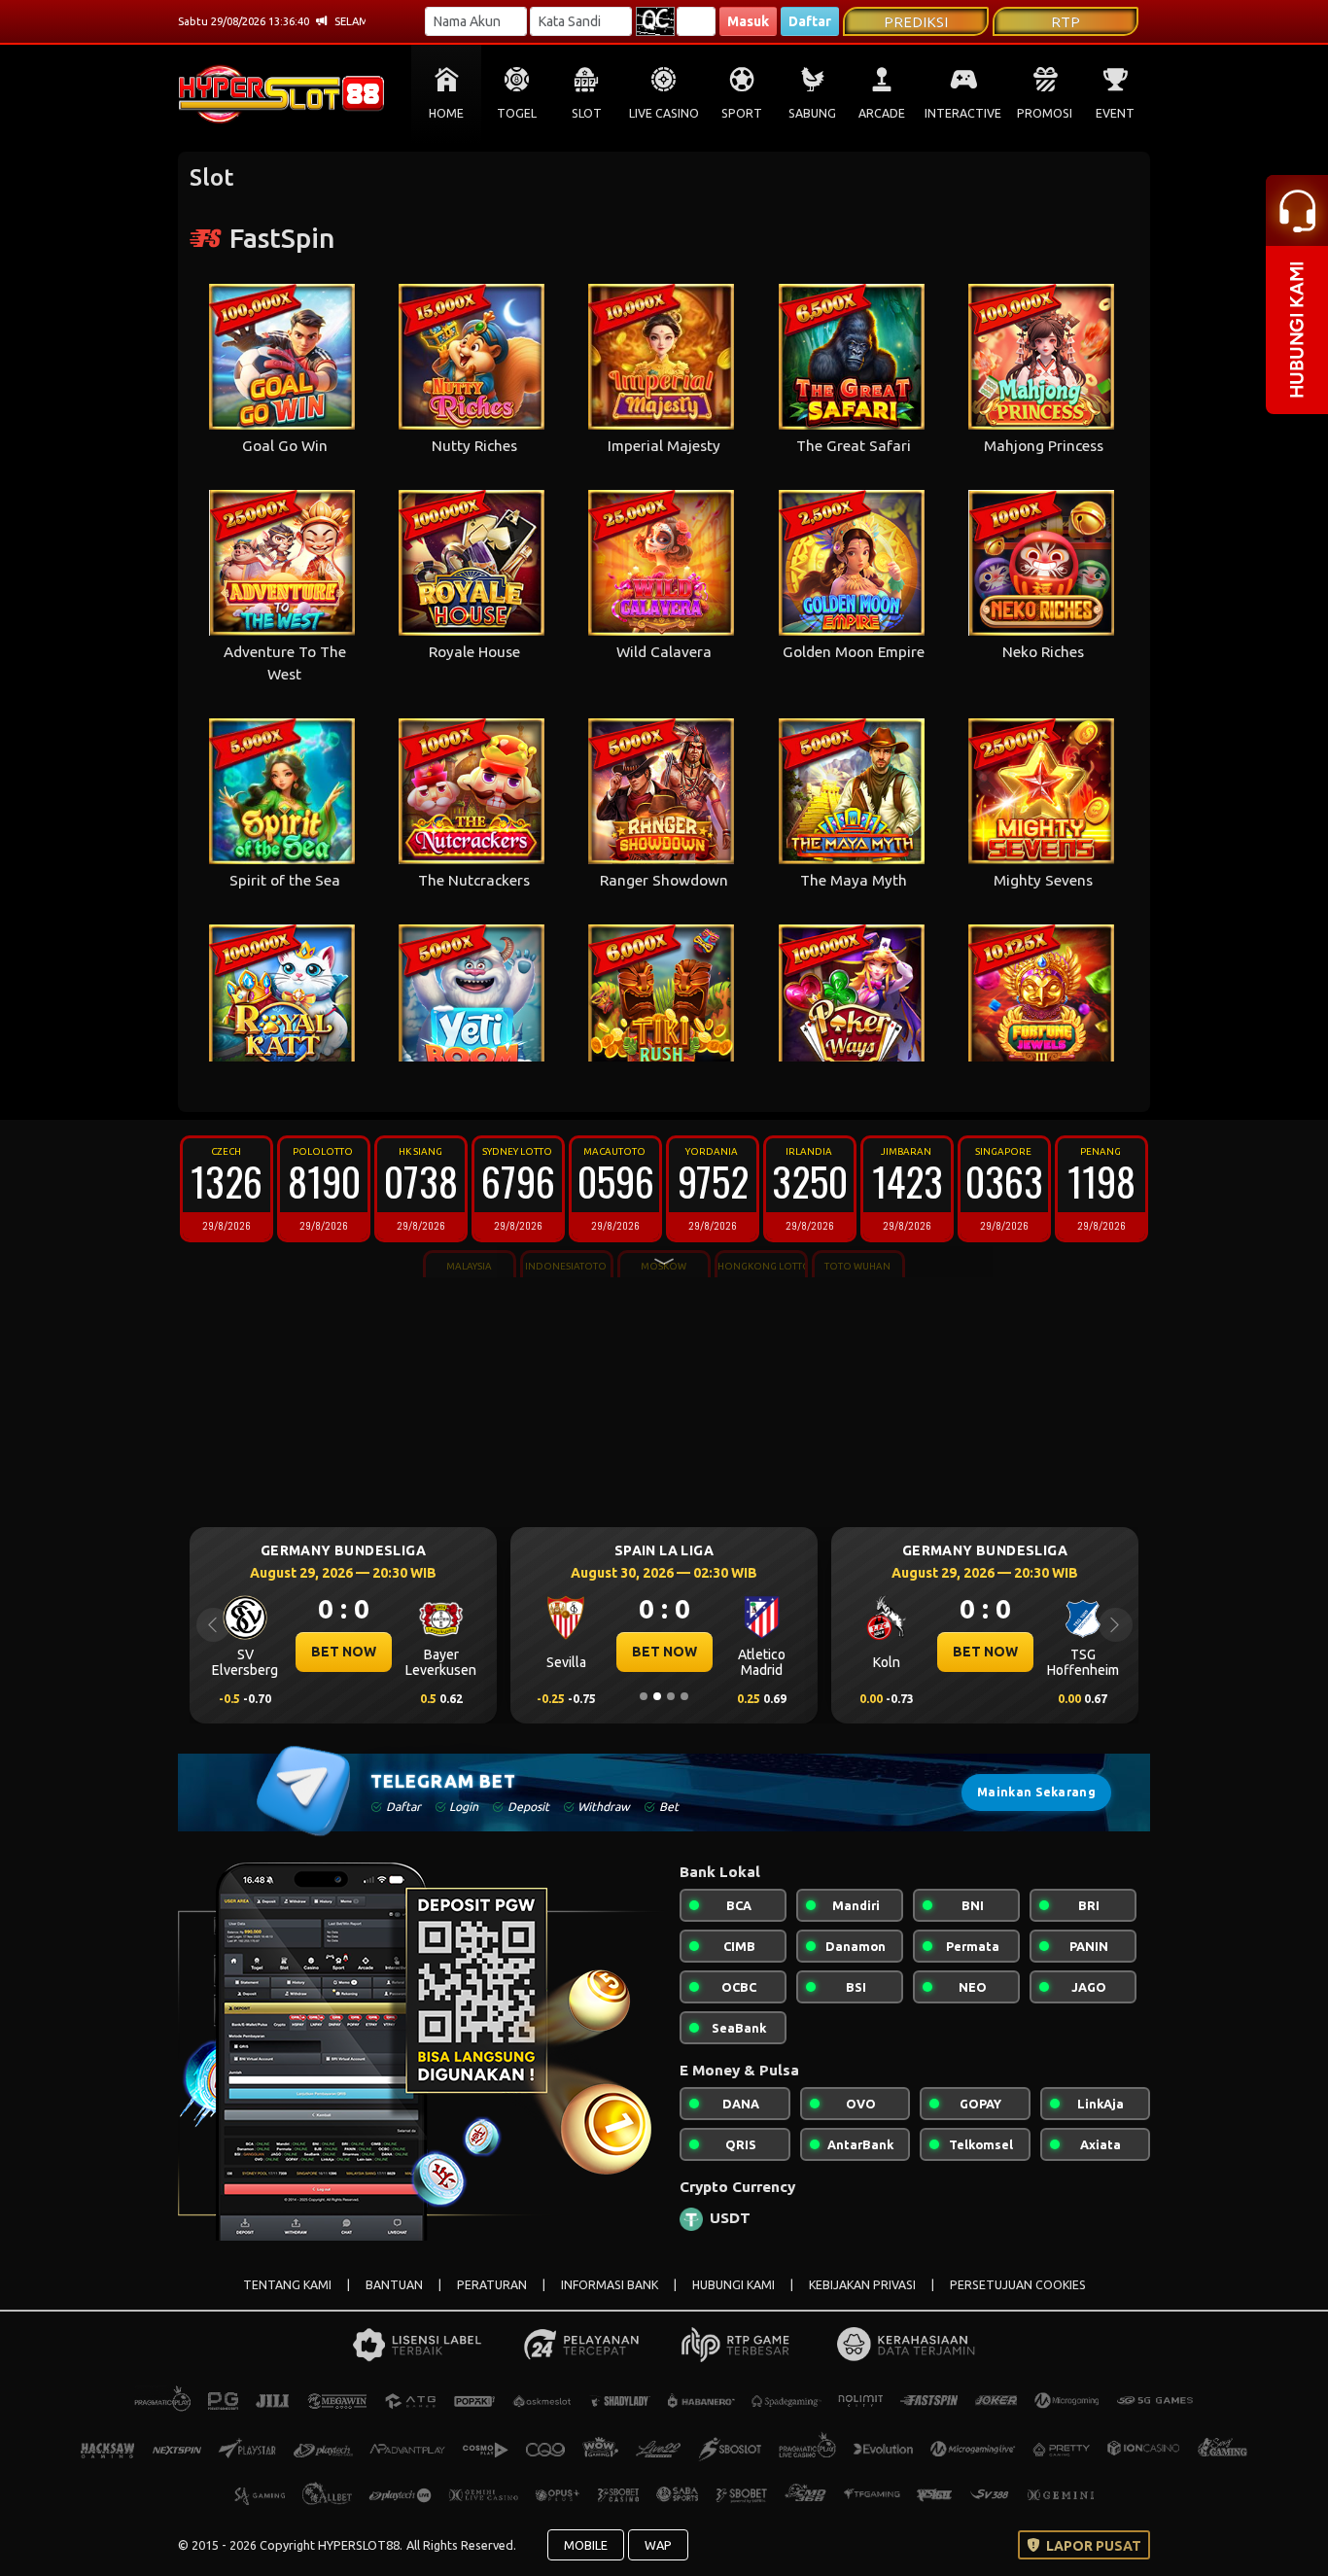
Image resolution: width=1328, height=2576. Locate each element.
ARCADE (882, 113)
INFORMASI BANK (610, 2285)
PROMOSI (1045, 113)
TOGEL (517, 113)
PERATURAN (492, 2285)
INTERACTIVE (963, 113)
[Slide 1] (644, 1696)
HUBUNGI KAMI (734, 2285)
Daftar (810, 21)
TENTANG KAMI (287, 2285)
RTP (1066, 22)
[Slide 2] (657, 1696)
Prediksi (916, 22)
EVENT (1115, 113)
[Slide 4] (684, 1696)
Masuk (748, 21)
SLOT (587, 113)
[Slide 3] (671, 1696)
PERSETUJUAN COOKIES (1018, 2285)
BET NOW (439, 1652)
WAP (658, 2545)
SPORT (742, 113)
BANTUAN (394, 2285)
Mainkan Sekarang (1036, 1792)
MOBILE (586, 2545)
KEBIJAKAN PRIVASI (862, 2285)
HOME (446, 113)
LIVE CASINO (664, 113)
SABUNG (812, 113)
